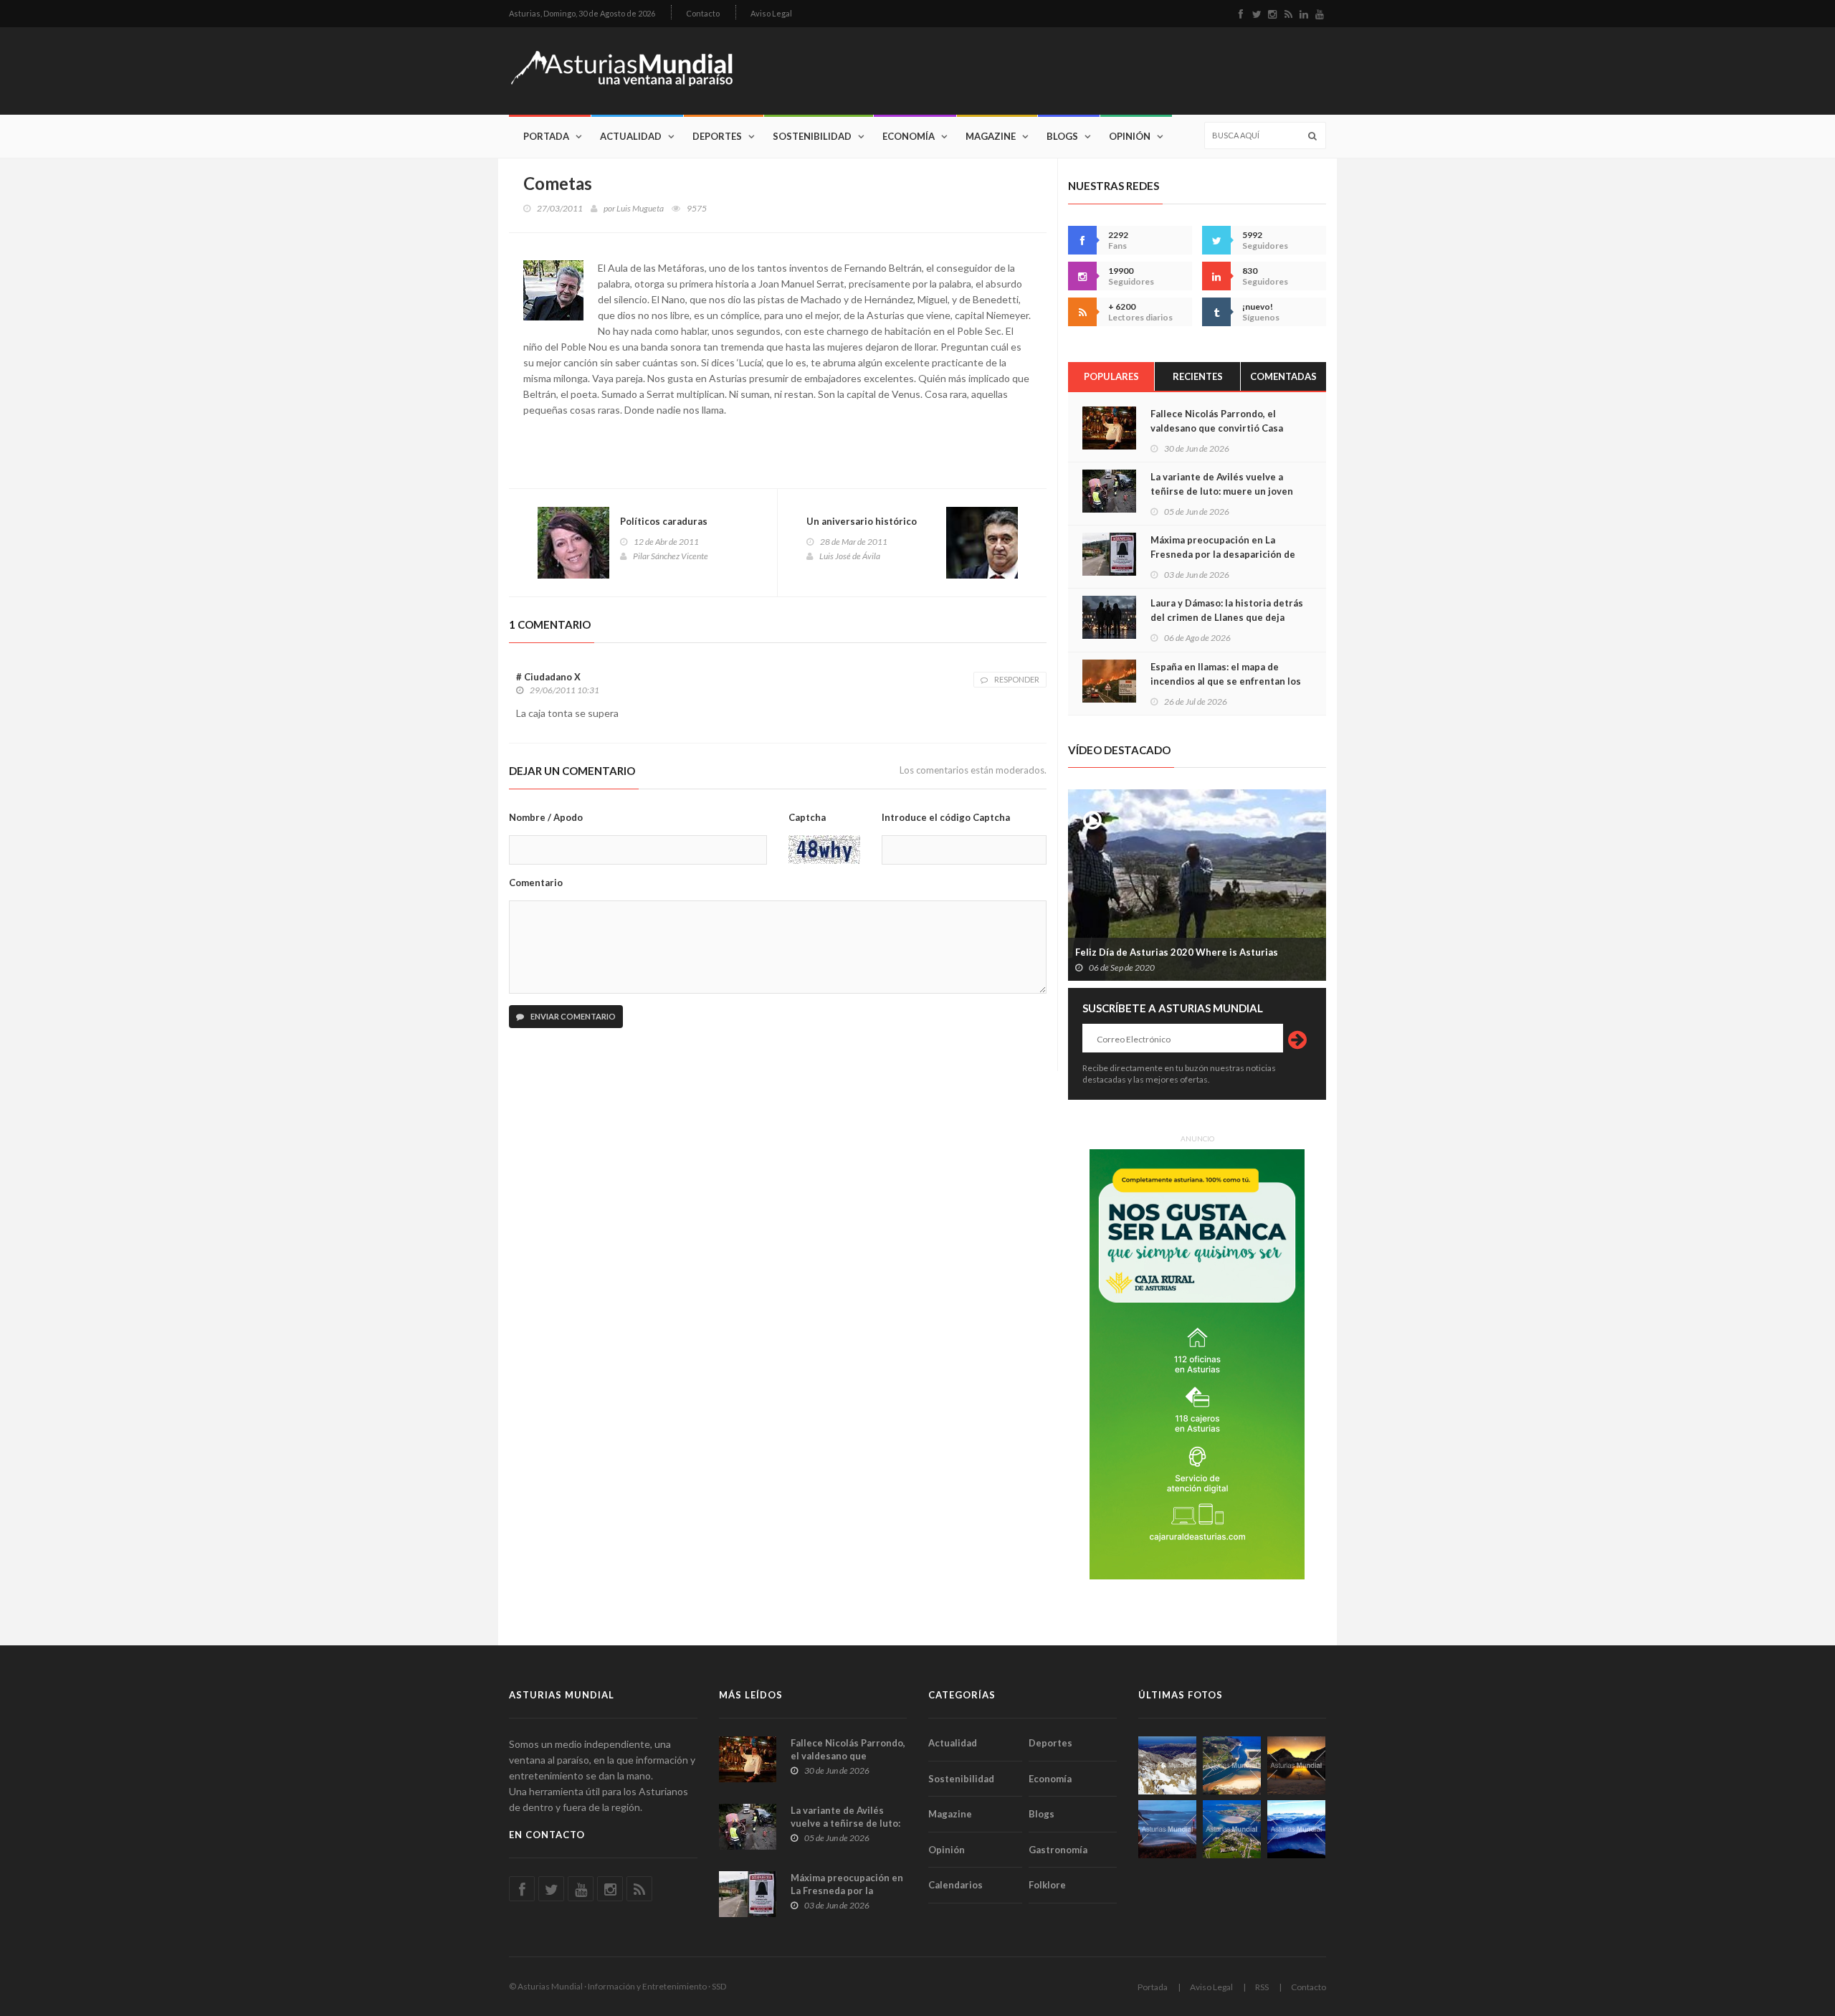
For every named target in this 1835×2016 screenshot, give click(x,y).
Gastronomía (1058, 1850)
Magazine (991, 136)
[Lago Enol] (1296, 1765)
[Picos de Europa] (1296, 1829)
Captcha (807, 817)
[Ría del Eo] (1232, 1829)
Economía (909, 136)
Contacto (703, 13)
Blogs (1062, 136)
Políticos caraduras (664, 521)
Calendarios (955, 1885)
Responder (1017, 679)
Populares (1111, 376)
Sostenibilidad (812, 136)
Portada (546, 136)
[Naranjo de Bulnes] (1167, 1765)
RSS (1262, 1987)
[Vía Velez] (1167, 1829)
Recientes (1198, 376)
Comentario (536, 883)
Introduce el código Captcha (946, 817)
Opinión (1130, 136)
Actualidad (631, 136)
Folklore (1047, 1885)
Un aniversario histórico (862, 521)
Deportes (717, 136)
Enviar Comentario (572, 1016)
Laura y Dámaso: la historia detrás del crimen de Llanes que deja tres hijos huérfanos (1227, 617)
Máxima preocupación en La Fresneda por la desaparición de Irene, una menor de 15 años (1223, 554)
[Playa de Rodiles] (1232, 1765)
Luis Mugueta (640, 208)
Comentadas (1283, 376)
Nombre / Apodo (546, 817)
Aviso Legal (771, 13)
